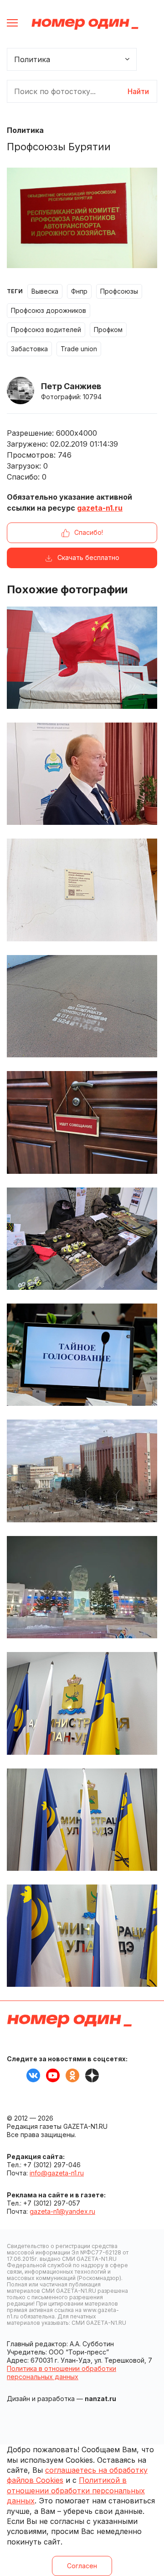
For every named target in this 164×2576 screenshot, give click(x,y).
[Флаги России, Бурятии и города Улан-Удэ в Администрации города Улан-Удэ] (82, 1703)
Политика (25, 130)
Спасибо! (89, 532)
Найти (138, 91)
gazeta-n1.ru (100, 508)
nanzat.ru (100, 2399)
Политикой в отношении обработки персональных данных (76, 2490)
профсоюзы (119, 291)
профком (108, 330)
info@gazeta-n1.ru (57, 2173)
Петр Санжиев (71, 386)
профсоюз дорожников (49, 310)
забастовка (29, 349)
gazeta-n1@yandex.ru (62, 2211)
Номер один (85, 24)
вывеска (45, 291)
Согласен (82, 2566)
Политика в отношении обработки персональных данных (61, 2373)
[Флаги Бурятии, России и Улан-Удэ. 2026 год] (82, 1820)
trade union (79, 349)
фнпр (79, 291)
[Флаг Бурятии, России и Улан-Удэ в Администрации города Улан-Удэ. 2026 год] (82, 1936)
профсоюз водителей (46, 330)
